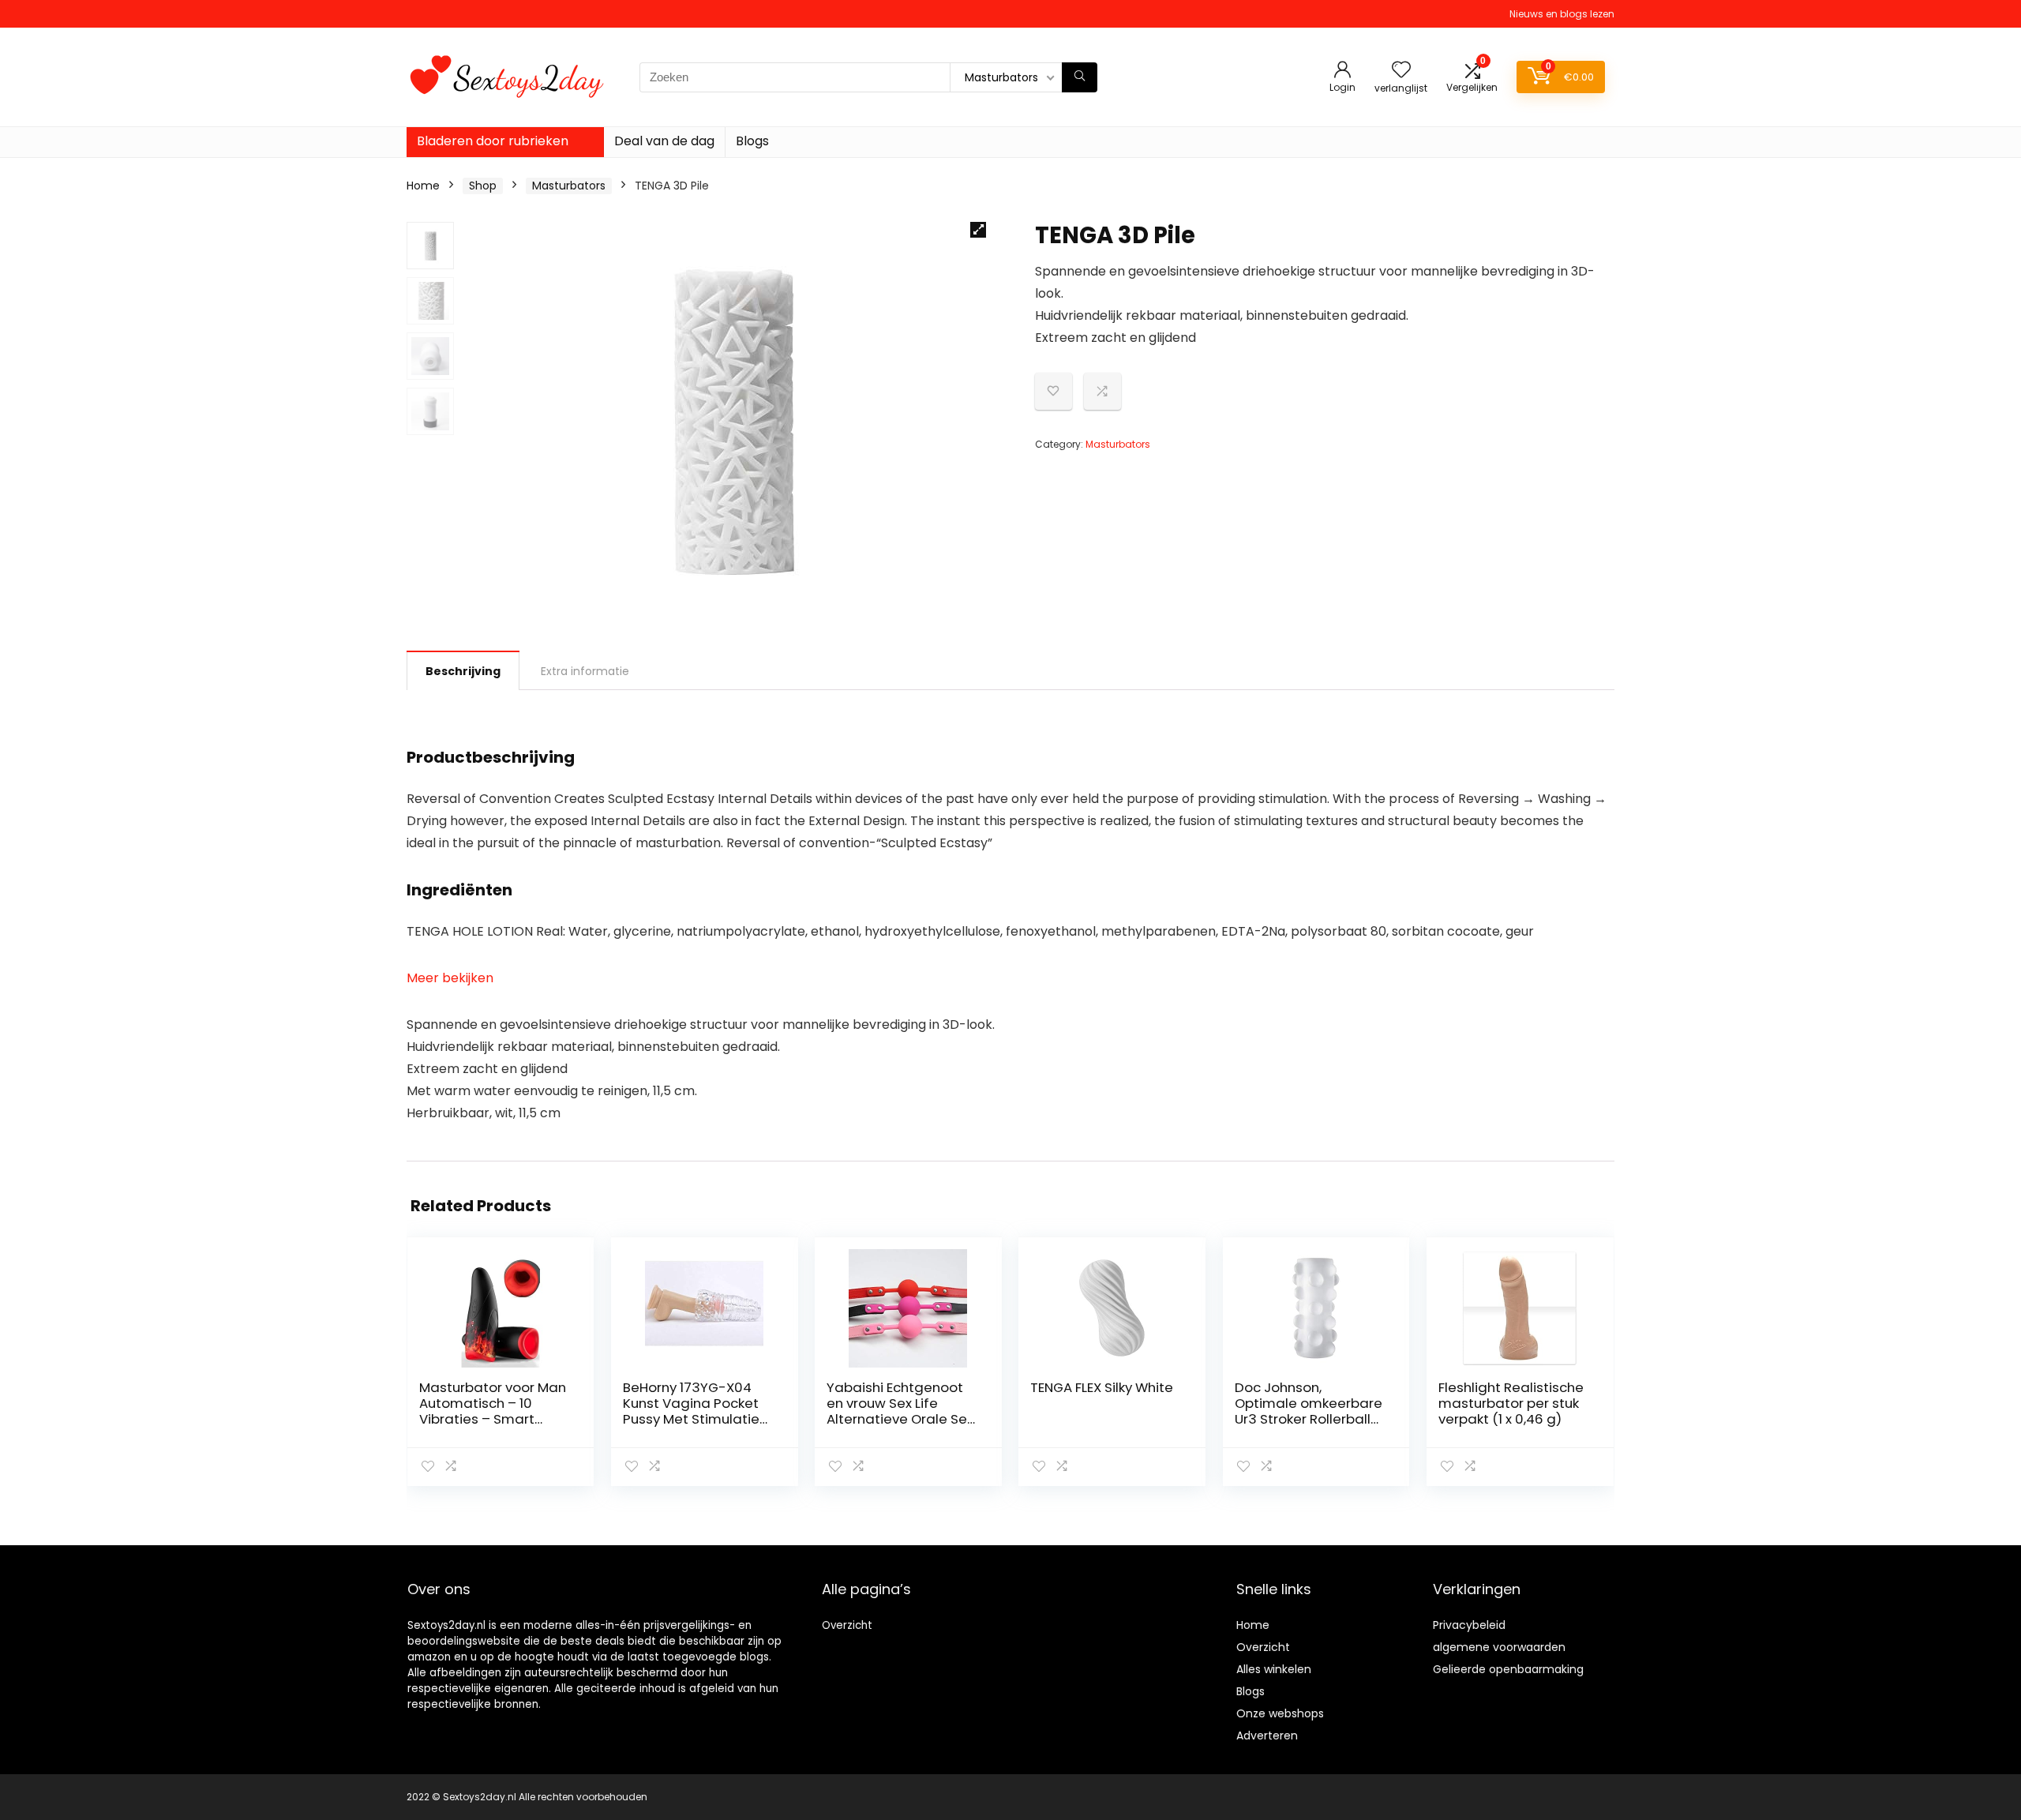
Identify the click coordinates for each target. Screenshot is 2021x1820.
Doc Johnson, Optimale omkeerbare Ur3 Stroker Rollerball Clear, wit (1309, 1411)
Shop (483, 186)
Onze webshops (1280, 1713)
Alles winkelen (1274, 1669)
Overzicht (847, 1625)
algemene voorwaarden (1499, 1647)
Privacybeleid (1469, 1625)
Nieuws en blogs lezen (1562, 14)
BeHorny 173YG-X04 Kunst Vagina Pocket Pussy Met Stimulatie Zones (691, 1411)
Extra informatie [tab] (585, 671)
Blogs (752, 141)
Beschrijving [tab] (463, 671)
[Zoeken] (1080, 77)
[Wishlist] (1401, 71)
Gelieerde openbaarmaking (1508, 1669)
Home (423, 186)
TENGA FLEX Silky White (1102, 1387)
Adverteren (1267, 1736)
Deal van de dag (664, 141)
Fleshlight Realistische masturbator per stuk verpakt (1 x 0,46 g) (1511, 1403)
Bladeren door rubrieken (493, 141)
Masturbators (569, 186)
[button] (978, 230)
